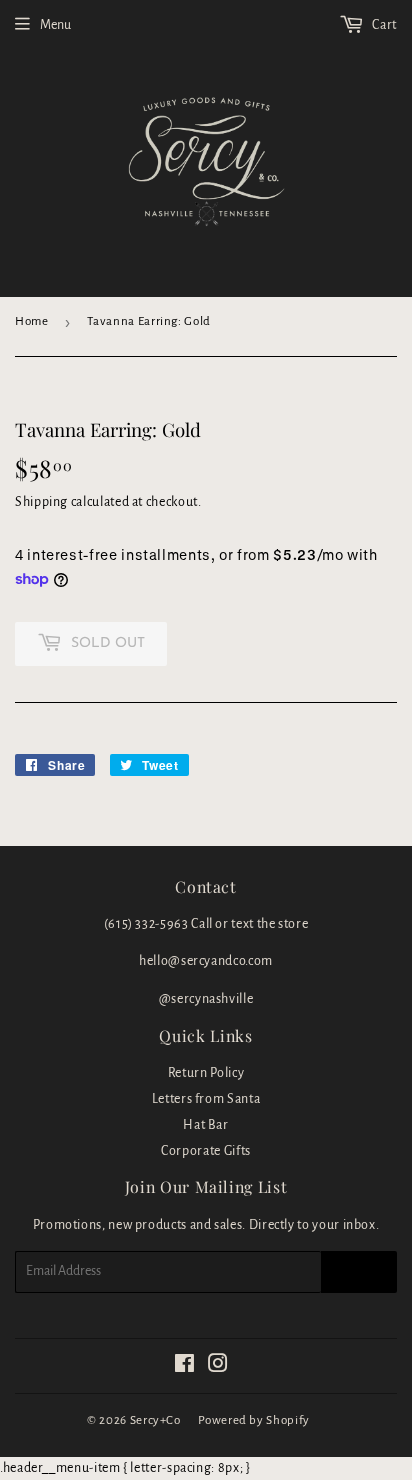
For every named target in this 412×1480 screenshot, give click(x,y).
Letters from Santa (206, 1099)
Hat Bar (205, 1125)
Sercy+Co (155, 1420)
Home (32, 321)
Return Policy (206, 1073)
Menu (55, 25)
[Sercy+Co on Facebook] (185, 1367)
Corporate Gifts (206, 1151)
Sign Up (359, 1272)
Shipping (41, 502)
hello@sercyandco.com (206, 961)
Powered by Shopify (254, 1420)
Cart (383, 25)
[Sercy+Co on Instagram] (218, 1367)
